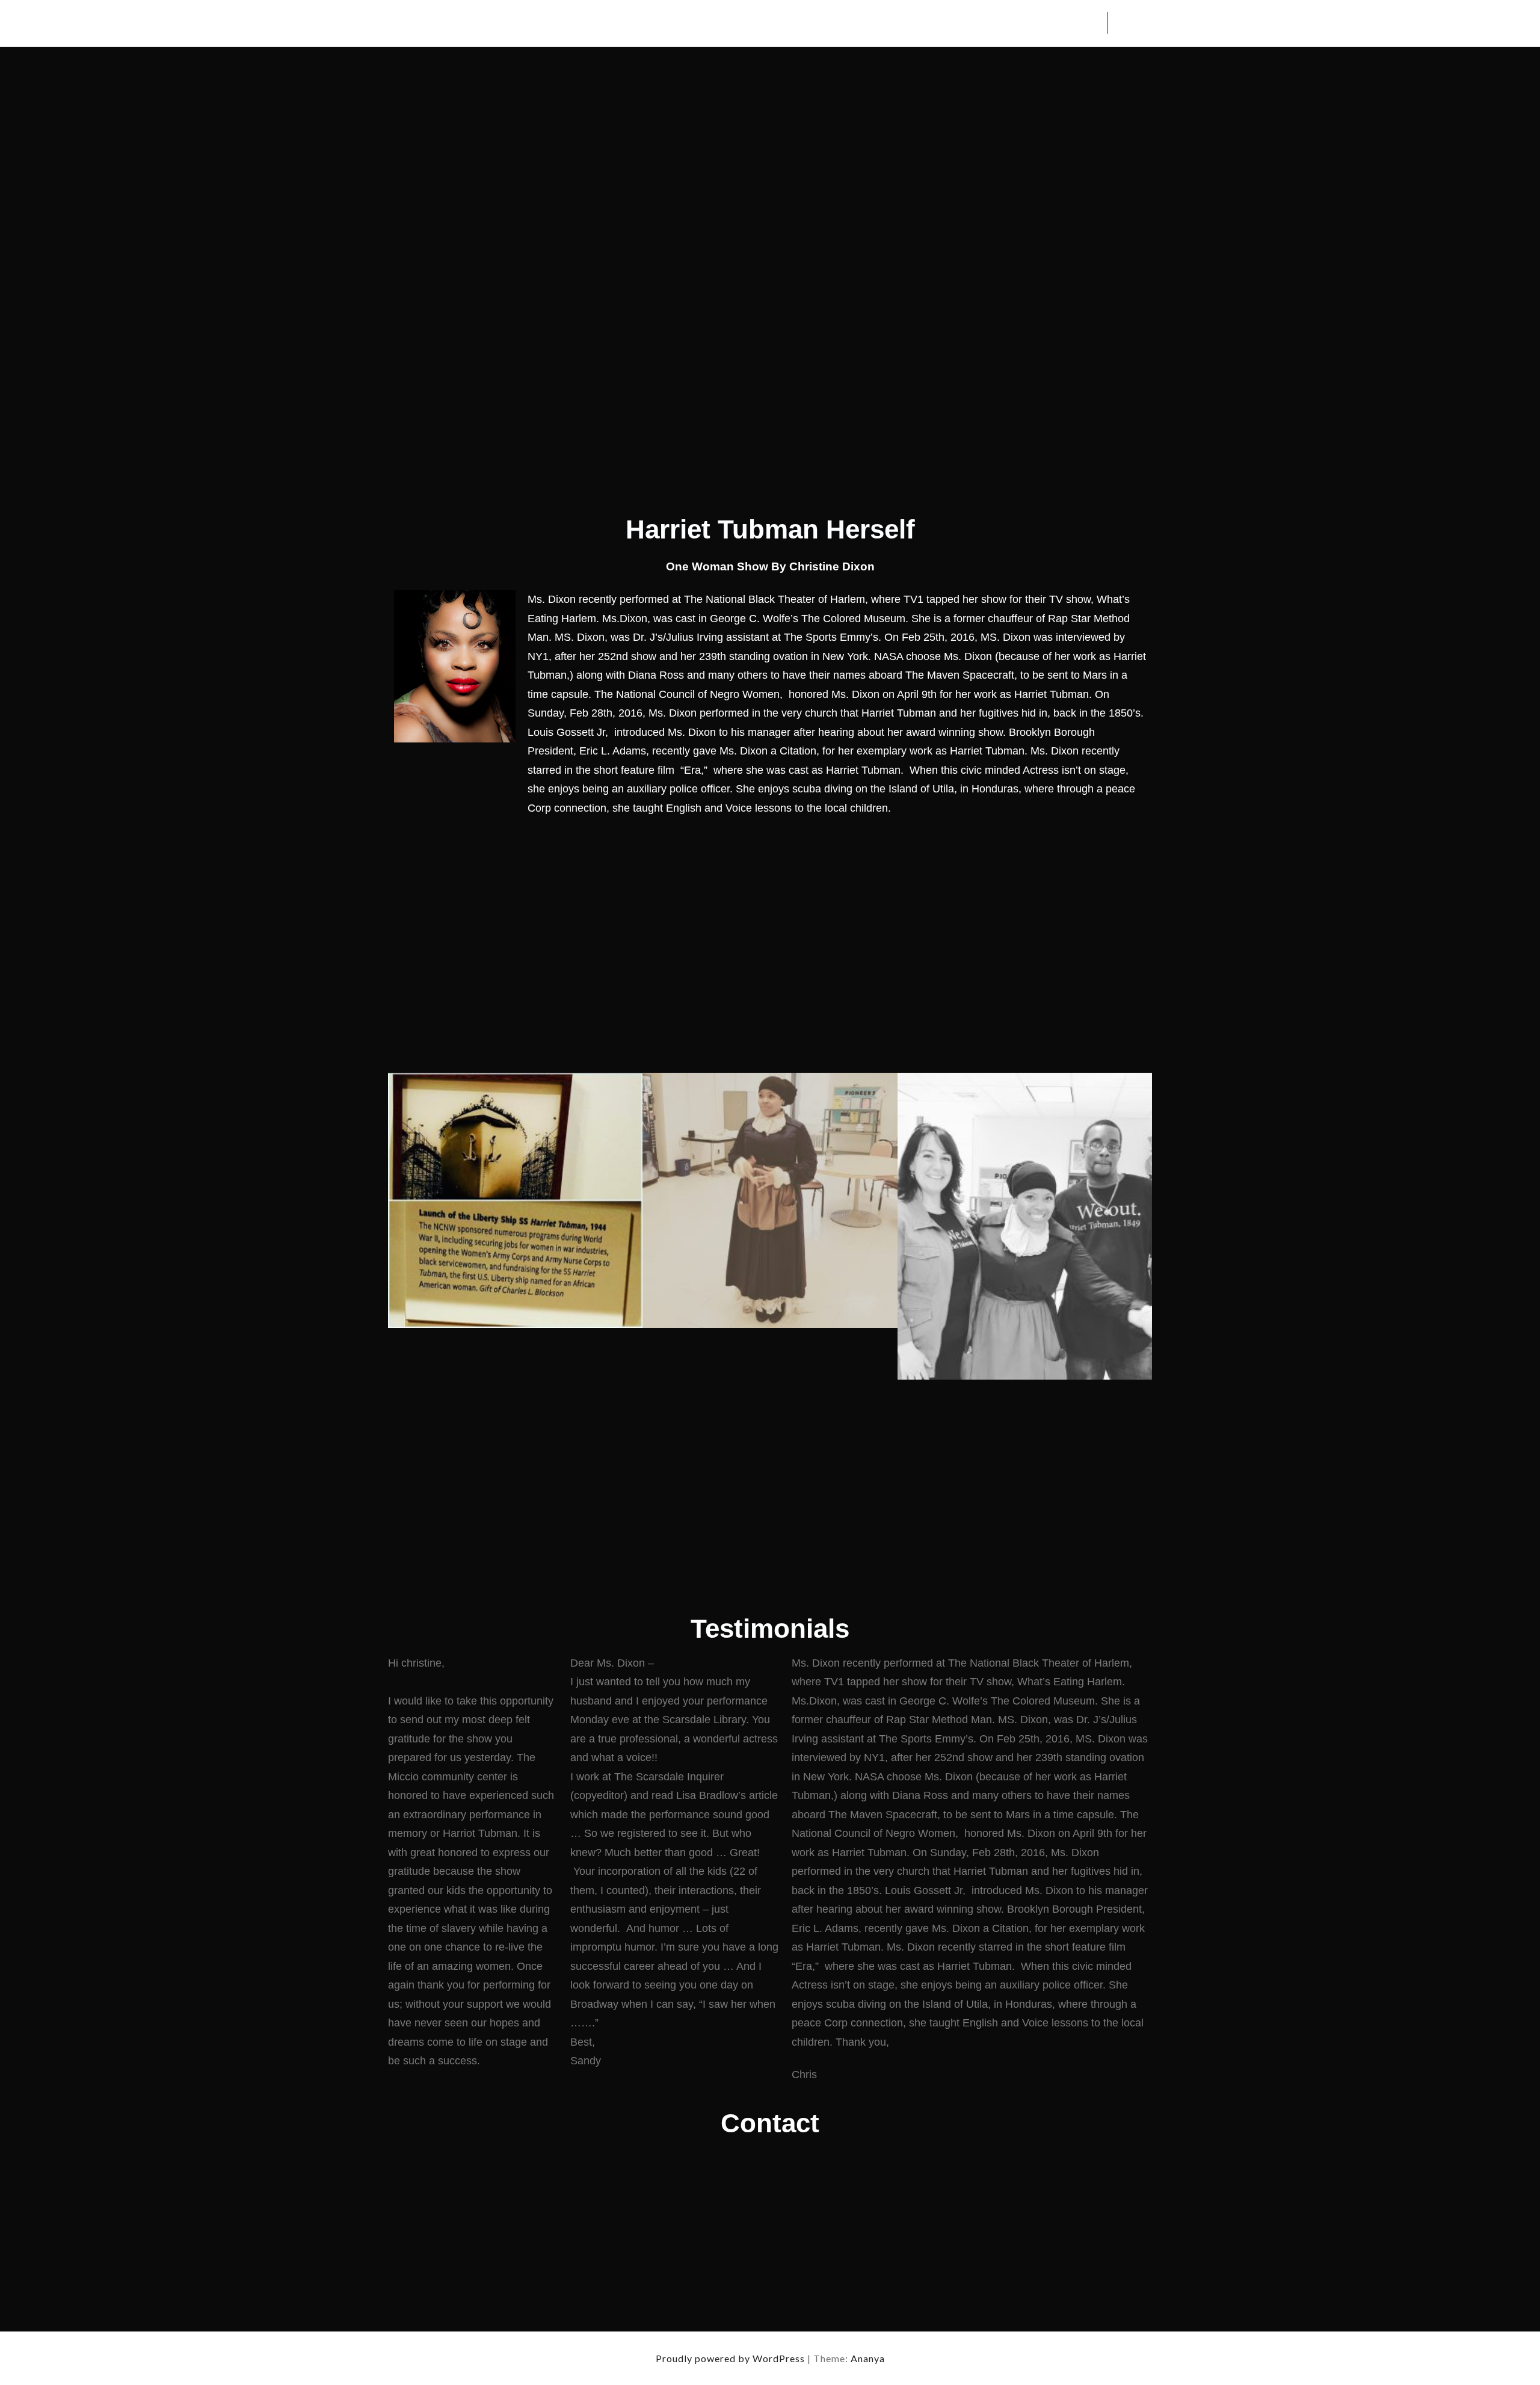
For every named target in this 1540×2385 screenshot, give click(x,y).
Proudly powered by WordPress (731, 2358)
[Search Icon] (1124, 23)
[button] (400, 1226)
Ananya (868, 2358)
